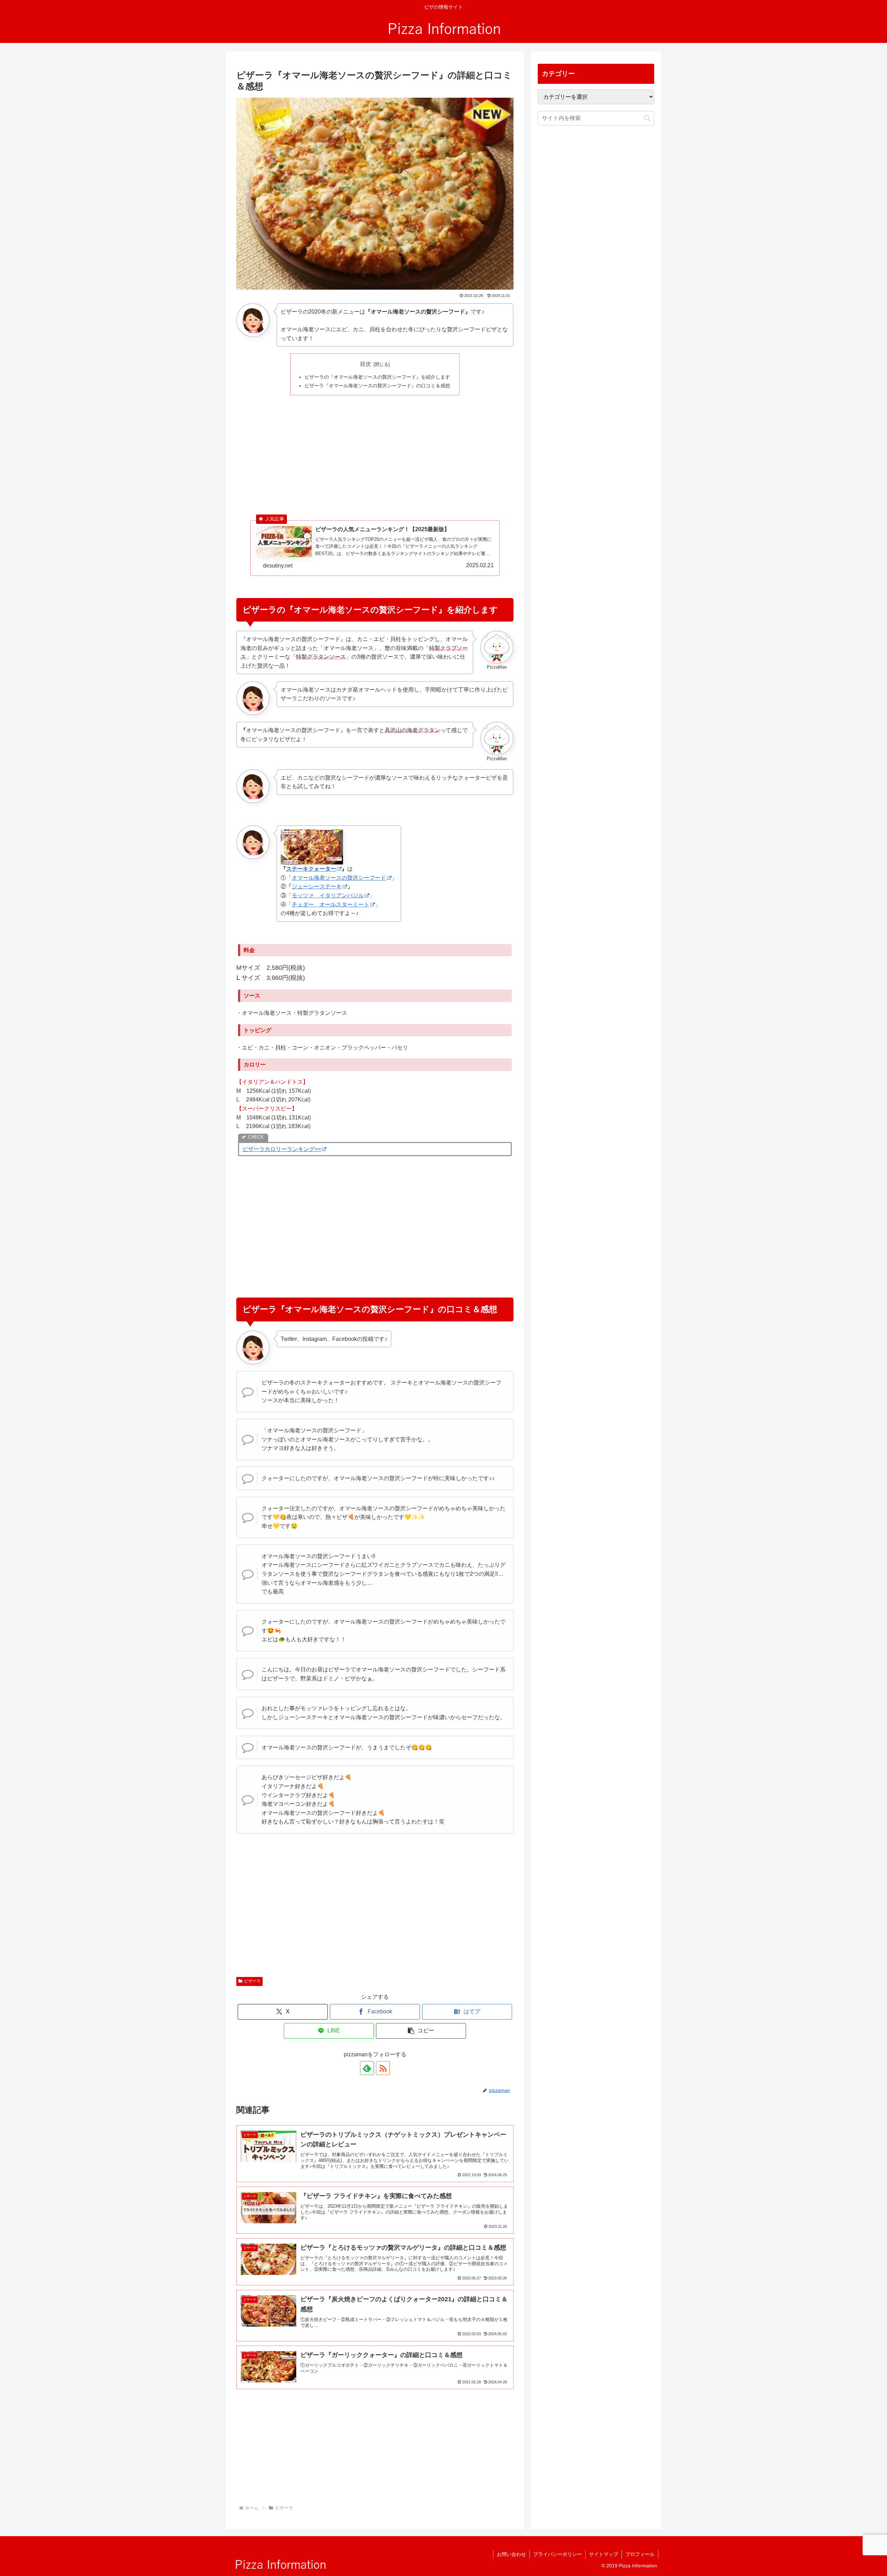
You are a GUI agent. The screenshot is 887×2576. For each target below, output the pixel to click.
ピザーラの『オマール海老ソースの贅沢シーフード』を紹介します (377, 377)
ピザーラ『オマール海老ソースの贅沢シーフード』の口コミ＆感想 (377, 386)
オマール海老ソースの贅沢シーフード (339, 878)
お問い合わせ (511, 2554)
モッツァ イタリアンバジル (328, 895)
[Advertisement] (375, 450)
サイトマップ (604, 2554)
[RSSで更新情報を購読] (383, 2068)
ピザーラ (252, 1981)
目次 (366, 364)
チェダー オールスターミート (331, 904)
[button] (421, 2031)
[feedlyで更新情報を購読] (367, 2068)
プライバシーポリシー (557, 2554)
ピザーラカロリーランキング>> (282, 1149)
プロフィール (640, 2554)
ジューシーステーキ (317, 886)
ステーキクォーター (311, 869)
